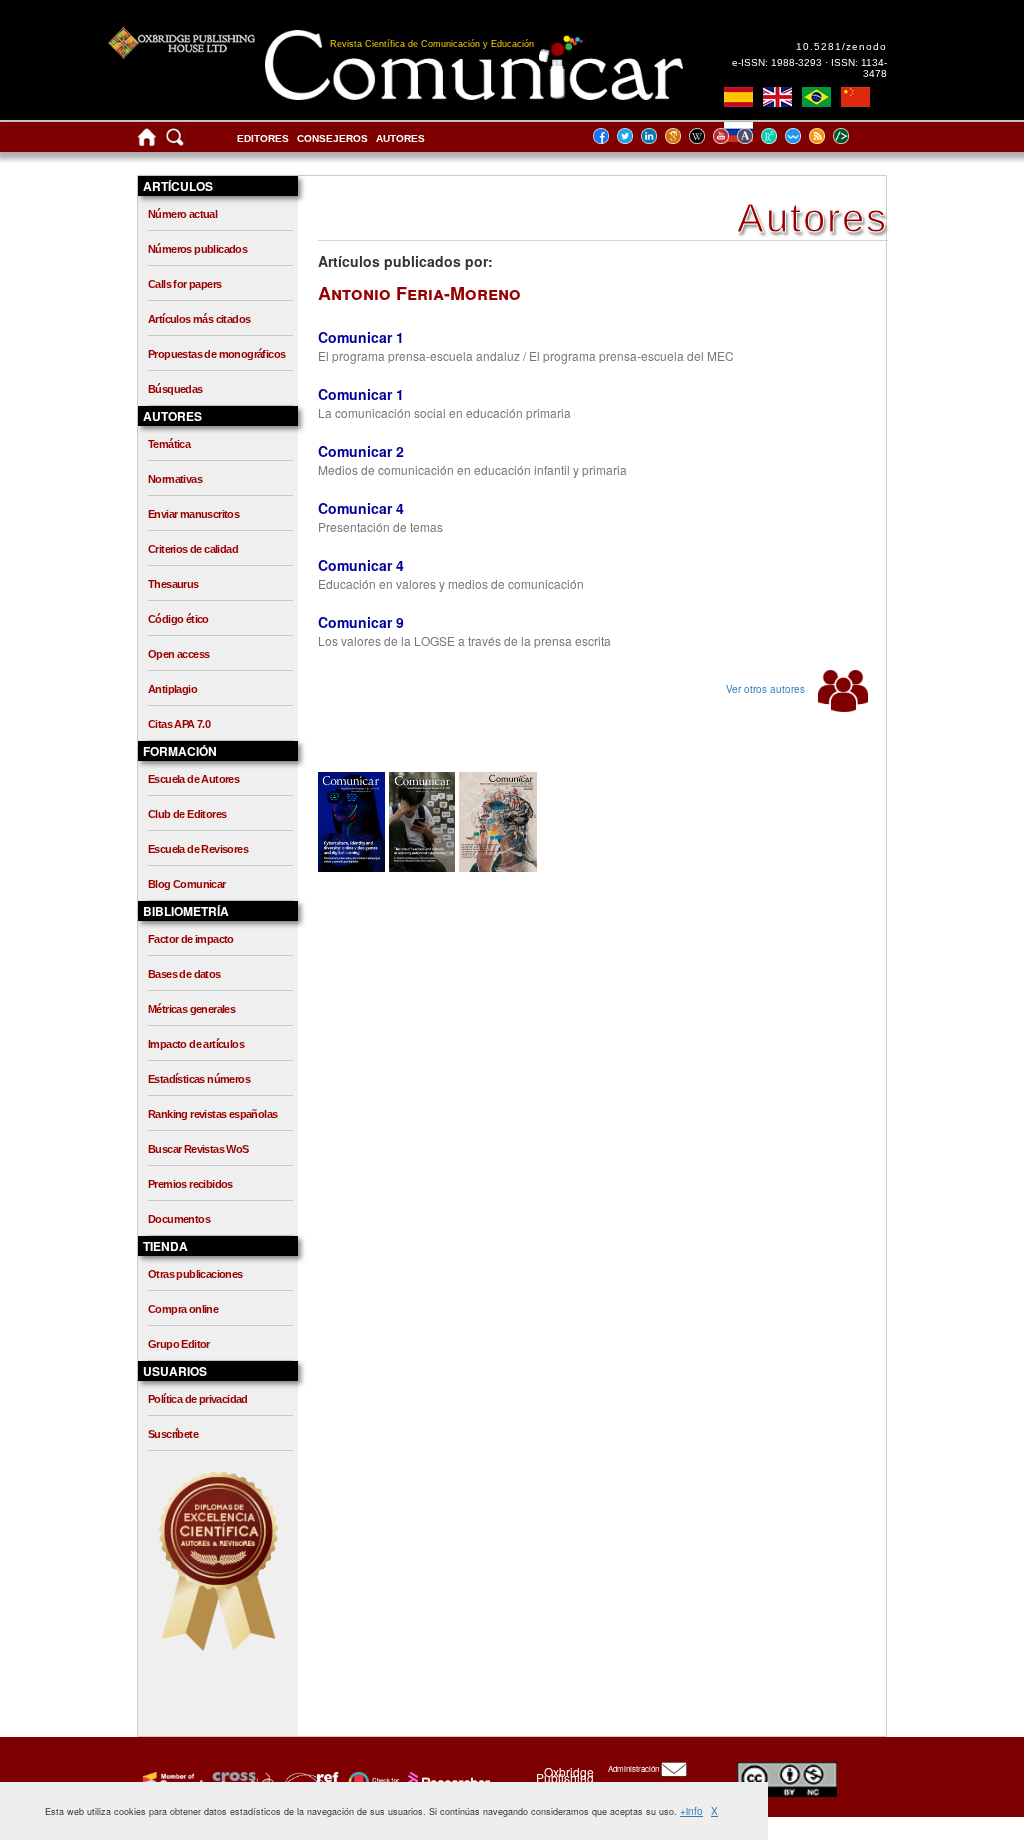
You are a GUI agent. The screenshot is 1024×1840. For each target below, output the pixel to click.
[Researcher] (447, 1781)
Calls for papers (184, 284)
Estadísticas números (199, 1079)
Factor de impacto (191, 939)
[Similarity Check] (240, 1781)
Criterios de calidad (193, 549)
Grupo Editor (179, 1344)
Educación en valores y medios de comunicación (451, 583)
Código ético (178, 619)
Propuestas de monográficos (216, 354)
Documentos (179, 1219)
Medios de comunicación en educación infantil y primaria (472, 469)
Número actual (182, 214)
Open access (178, 654)
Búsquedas (175, 389)
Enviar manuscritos (193, 514)
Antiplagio (172, 689)
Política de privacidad (198, 1399)
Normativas (175, 479)
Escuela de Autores (193, 779)
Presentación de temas (380, 526)
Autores (400, 138)
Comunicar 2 (361, 451)
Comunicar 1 (361, 337)
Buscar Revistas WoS (198, 1149)
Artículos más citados (199, 319)
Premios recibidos (190, 1184)
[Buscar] (175, 141)
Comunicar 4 (361, 508)
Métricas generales (191, 1009)
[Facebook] (607, 135)
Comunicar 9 (361, 622)
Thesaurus (173, 584)
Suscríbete (173, 1434)
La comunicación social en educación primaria (444, 412)
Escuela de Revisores (198, 849)
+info (691, 1811)
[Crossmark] (371, 1781)
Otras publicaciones (195, 1274)
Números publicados (197, 249)
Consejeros (332, 138)
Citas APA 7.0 (179, 724)
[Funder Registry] (309, 1781)
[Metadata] (857, 135)
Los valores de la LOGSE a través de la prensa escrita (464, 640)
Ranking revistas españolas (212, 1114)
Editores (263, 138)
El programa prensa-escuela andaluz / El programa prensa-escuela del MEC (526, 355)
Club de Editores (187, 814)
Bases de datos (184, 974)
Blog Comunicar (187, 884)
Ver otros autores (767, 689)
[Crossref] (170, 1781)
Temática (169, 444)
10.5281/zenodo (841, 46)
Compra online (183, 1309)
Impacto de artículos (196, 1044)
